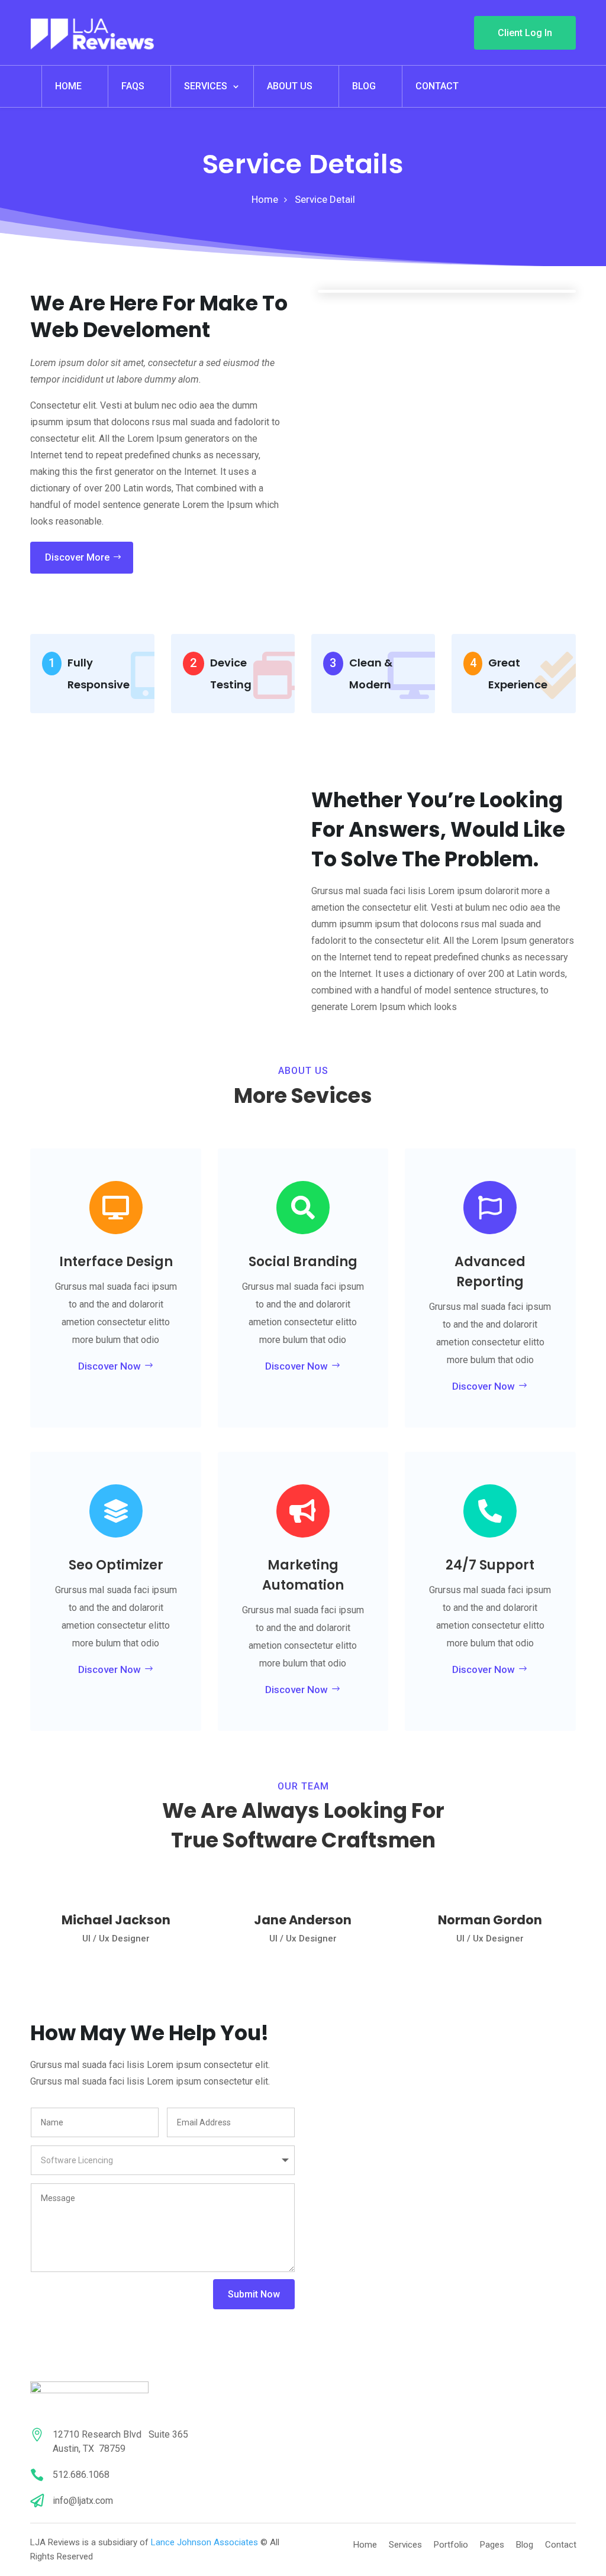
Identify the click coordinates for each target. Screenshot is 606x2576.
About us (290, 86)
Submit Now (254, 2294)
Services (206, 86)
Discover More (77, 557)
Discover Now (109, 1366)
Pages (492, 2545)
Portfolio (451, 2545)
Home (68, 86)
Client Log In (525, 33)
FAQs (133, 86)
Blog (364, 86)
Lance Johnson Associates (204, 2542)
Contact (437, 86)
